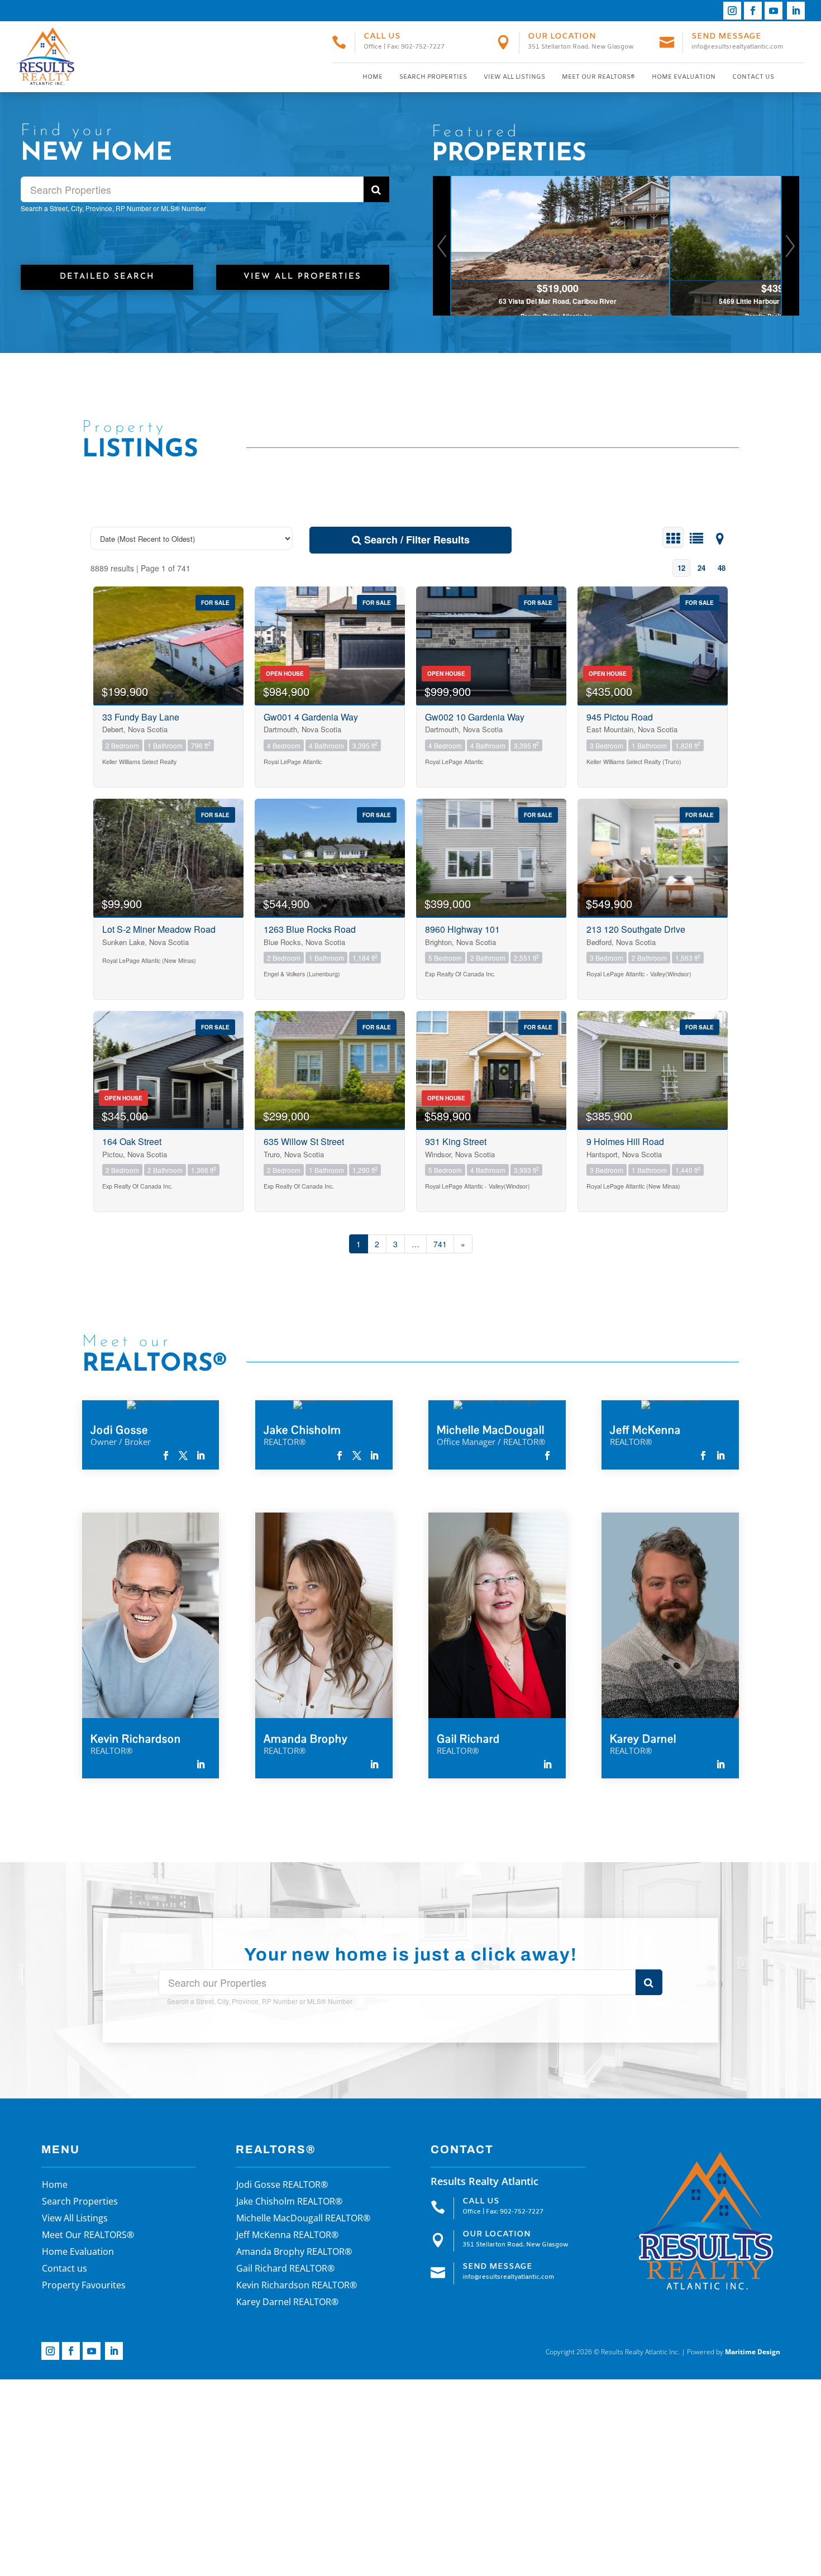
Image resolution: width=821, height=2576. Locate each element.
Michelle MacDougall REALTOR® (303, 2219)
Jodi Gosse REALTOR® (282, 2186)
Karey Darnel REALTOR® (287, 2303)
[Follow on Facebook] (753, 11)
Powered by (734, 2352)
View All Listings (514, 77)
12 (681, 568)
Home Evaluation (684, 77)
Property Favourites (84, 2286)
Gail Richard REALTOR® (285, 2269)
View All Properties (302, 277)
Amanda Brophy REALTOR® (294, 2253)
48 (722, 568)
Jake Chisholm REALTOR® (289, 2202)
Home (373, 77)
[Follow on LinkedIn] (796, 11)
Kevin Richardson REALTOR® (297, 2286)
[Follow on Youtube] (774, 11)
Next (790, 246)
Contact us (753, 77)
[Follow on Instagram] (732, 11)
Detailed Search (107, 277)
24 (701, 568)
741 (440, 1244)
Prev (442, 246)
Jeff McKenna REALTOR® (287, 2236)
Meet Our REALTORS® (598, 77)
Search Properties (433, 77)
